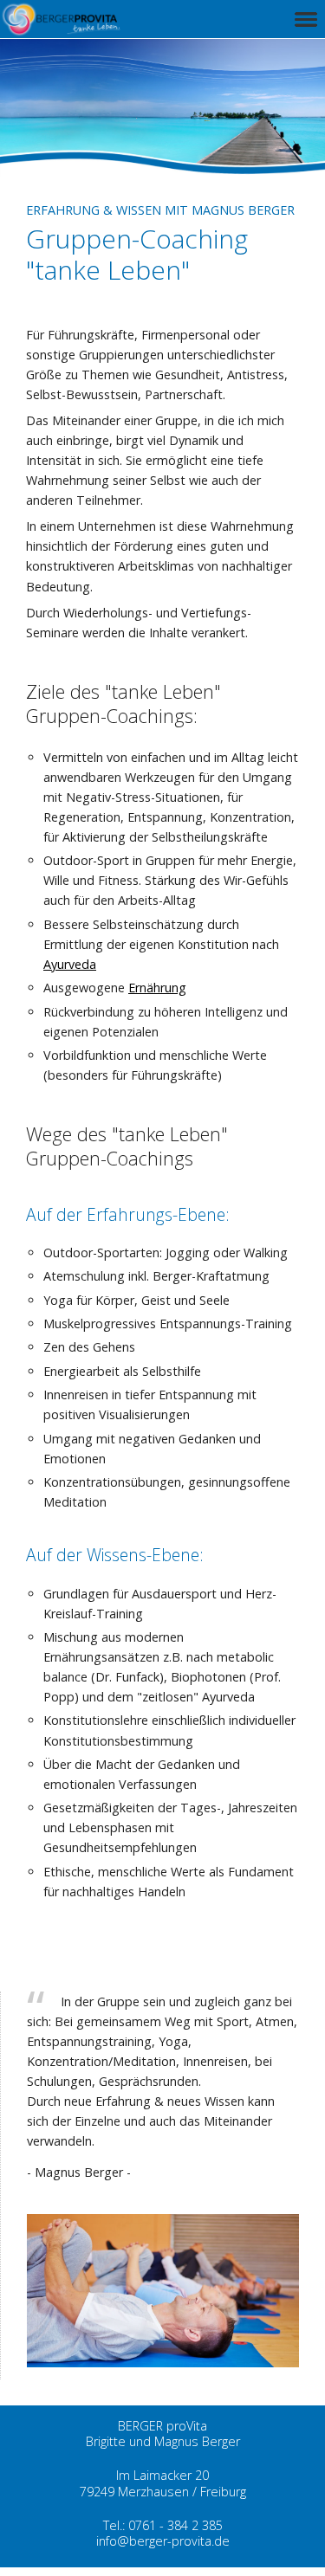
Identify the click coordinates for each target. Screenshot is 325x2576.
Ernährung (157, 988)
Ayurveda (70, 964)
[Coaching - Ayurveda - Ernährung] (65, 29)
